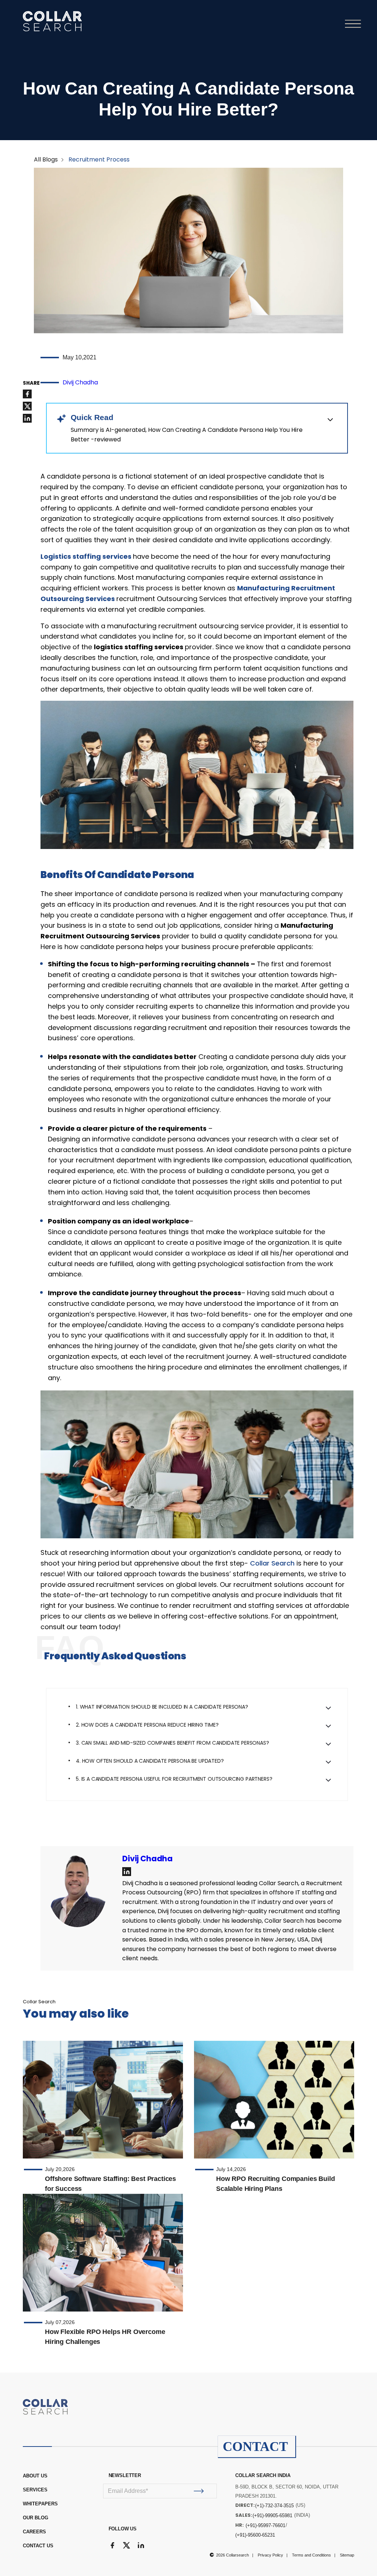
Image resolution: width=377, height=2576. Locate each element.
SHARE (31, 383)
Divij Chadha (80, 382)
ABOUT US (35, 2476)
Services (35, 2490)
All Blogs (46, 159)
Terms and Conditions (311, 2555)
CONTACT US (38, 2546)
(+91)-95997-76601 (265, 2525)
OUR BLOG (36, 2518)
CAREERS (34, 2532)
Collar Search (272, 1563)
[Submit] (199, 2491)
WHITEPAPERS (40, 2504)
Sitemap (347, 2555)
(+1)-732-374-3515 (274, 2506)
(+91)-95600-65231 (255, 2535)
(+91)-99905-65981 (272, 2515)
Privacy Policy (270, 2555)
